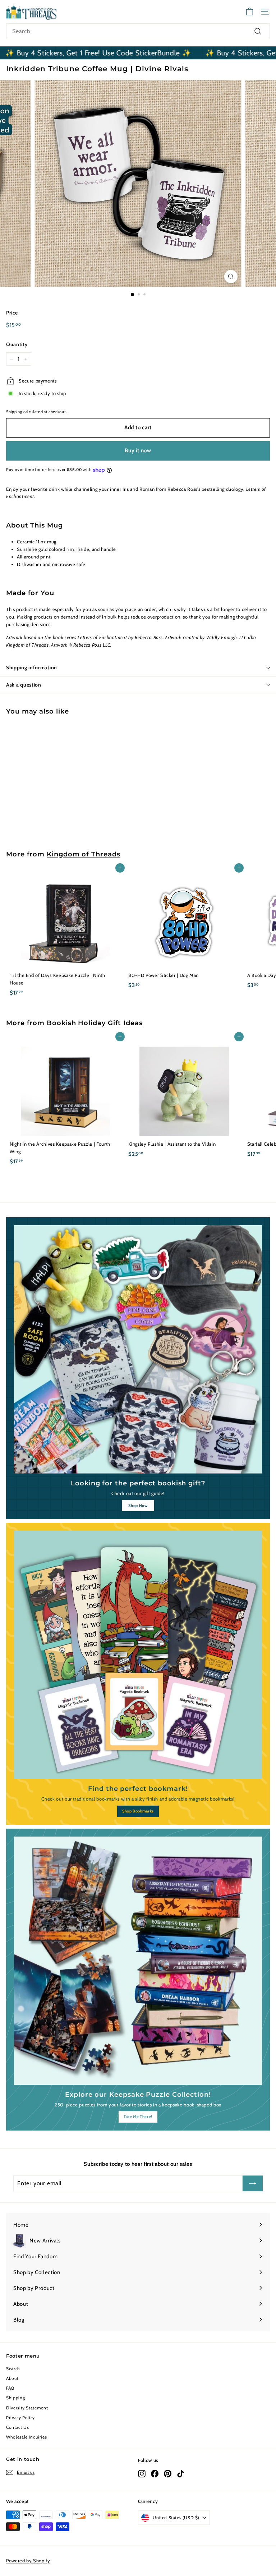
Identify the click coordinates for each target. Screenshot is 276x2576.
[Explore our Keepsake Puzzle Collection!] (138, 1961)
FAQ (10, 2388)
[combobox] (138, 31)
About (12, 2378)
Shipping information (32, 667)
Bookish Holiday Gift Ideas (95, 1023)
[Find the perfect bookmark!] (138, 1655)
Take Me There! (138, 2117)
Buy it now (138, 451)
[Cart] (250, 12)
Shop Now (138, 1506)
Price (12, 313)
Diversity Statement (27, 2408)
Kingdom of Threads (83, 854)
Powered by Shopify (28, 2561)
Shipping (14, 412)
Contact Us (18, 2427)
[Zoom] (231, 277)
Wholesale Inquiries (26, 2437)
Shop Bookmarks (138, 1811)
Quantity (17, 344)
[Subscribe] (253, 2183)
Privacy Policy (20, 2417)
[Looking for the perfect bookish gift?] (138, 1349)
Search (13, 2369)
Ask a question (24, 685)
